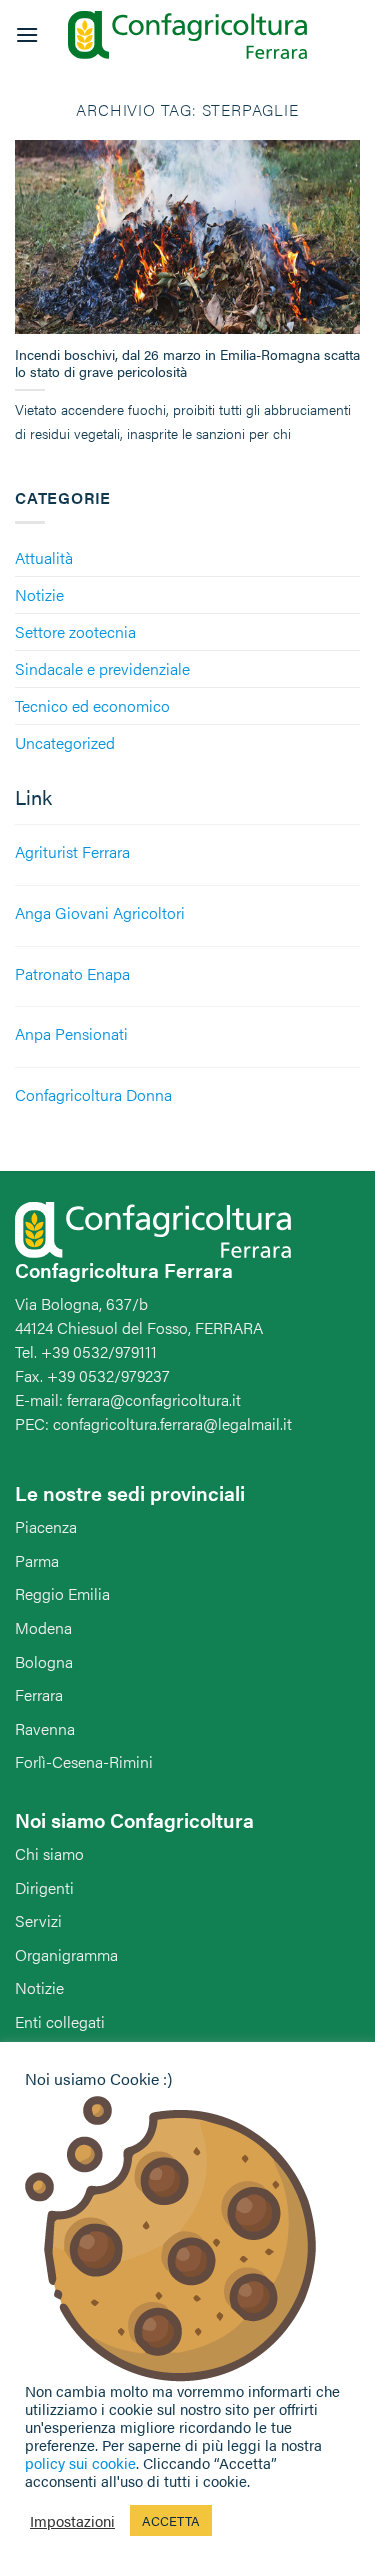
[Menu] (27, 34)
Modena (43, 1627)
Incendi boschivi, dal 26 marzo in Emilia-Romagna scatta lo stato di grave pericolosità (187, 363)
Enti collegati (60, 2021)
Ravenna (45, 1728)
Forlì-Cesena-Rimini (84, 1761)
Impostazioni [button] (72, 2521)
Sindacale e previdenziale (102, 668)
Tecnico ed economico (92, 705)
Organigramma (66, 1954)
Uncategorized (65, 742)
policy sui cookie (80, 2462)
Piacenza (46, 1526)
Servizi (38, 1920)
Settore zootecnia (75, 631)
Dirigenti (44, 1887)
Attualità (44, 557)
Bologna (44, 1661)
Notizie (39, 594)
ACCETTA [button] (171, 2520)
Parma (37, 1560)
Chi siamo (49, 1853)
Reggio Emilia (62, 1593)
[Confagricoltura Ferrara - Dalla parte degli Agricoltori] (188, 35)
